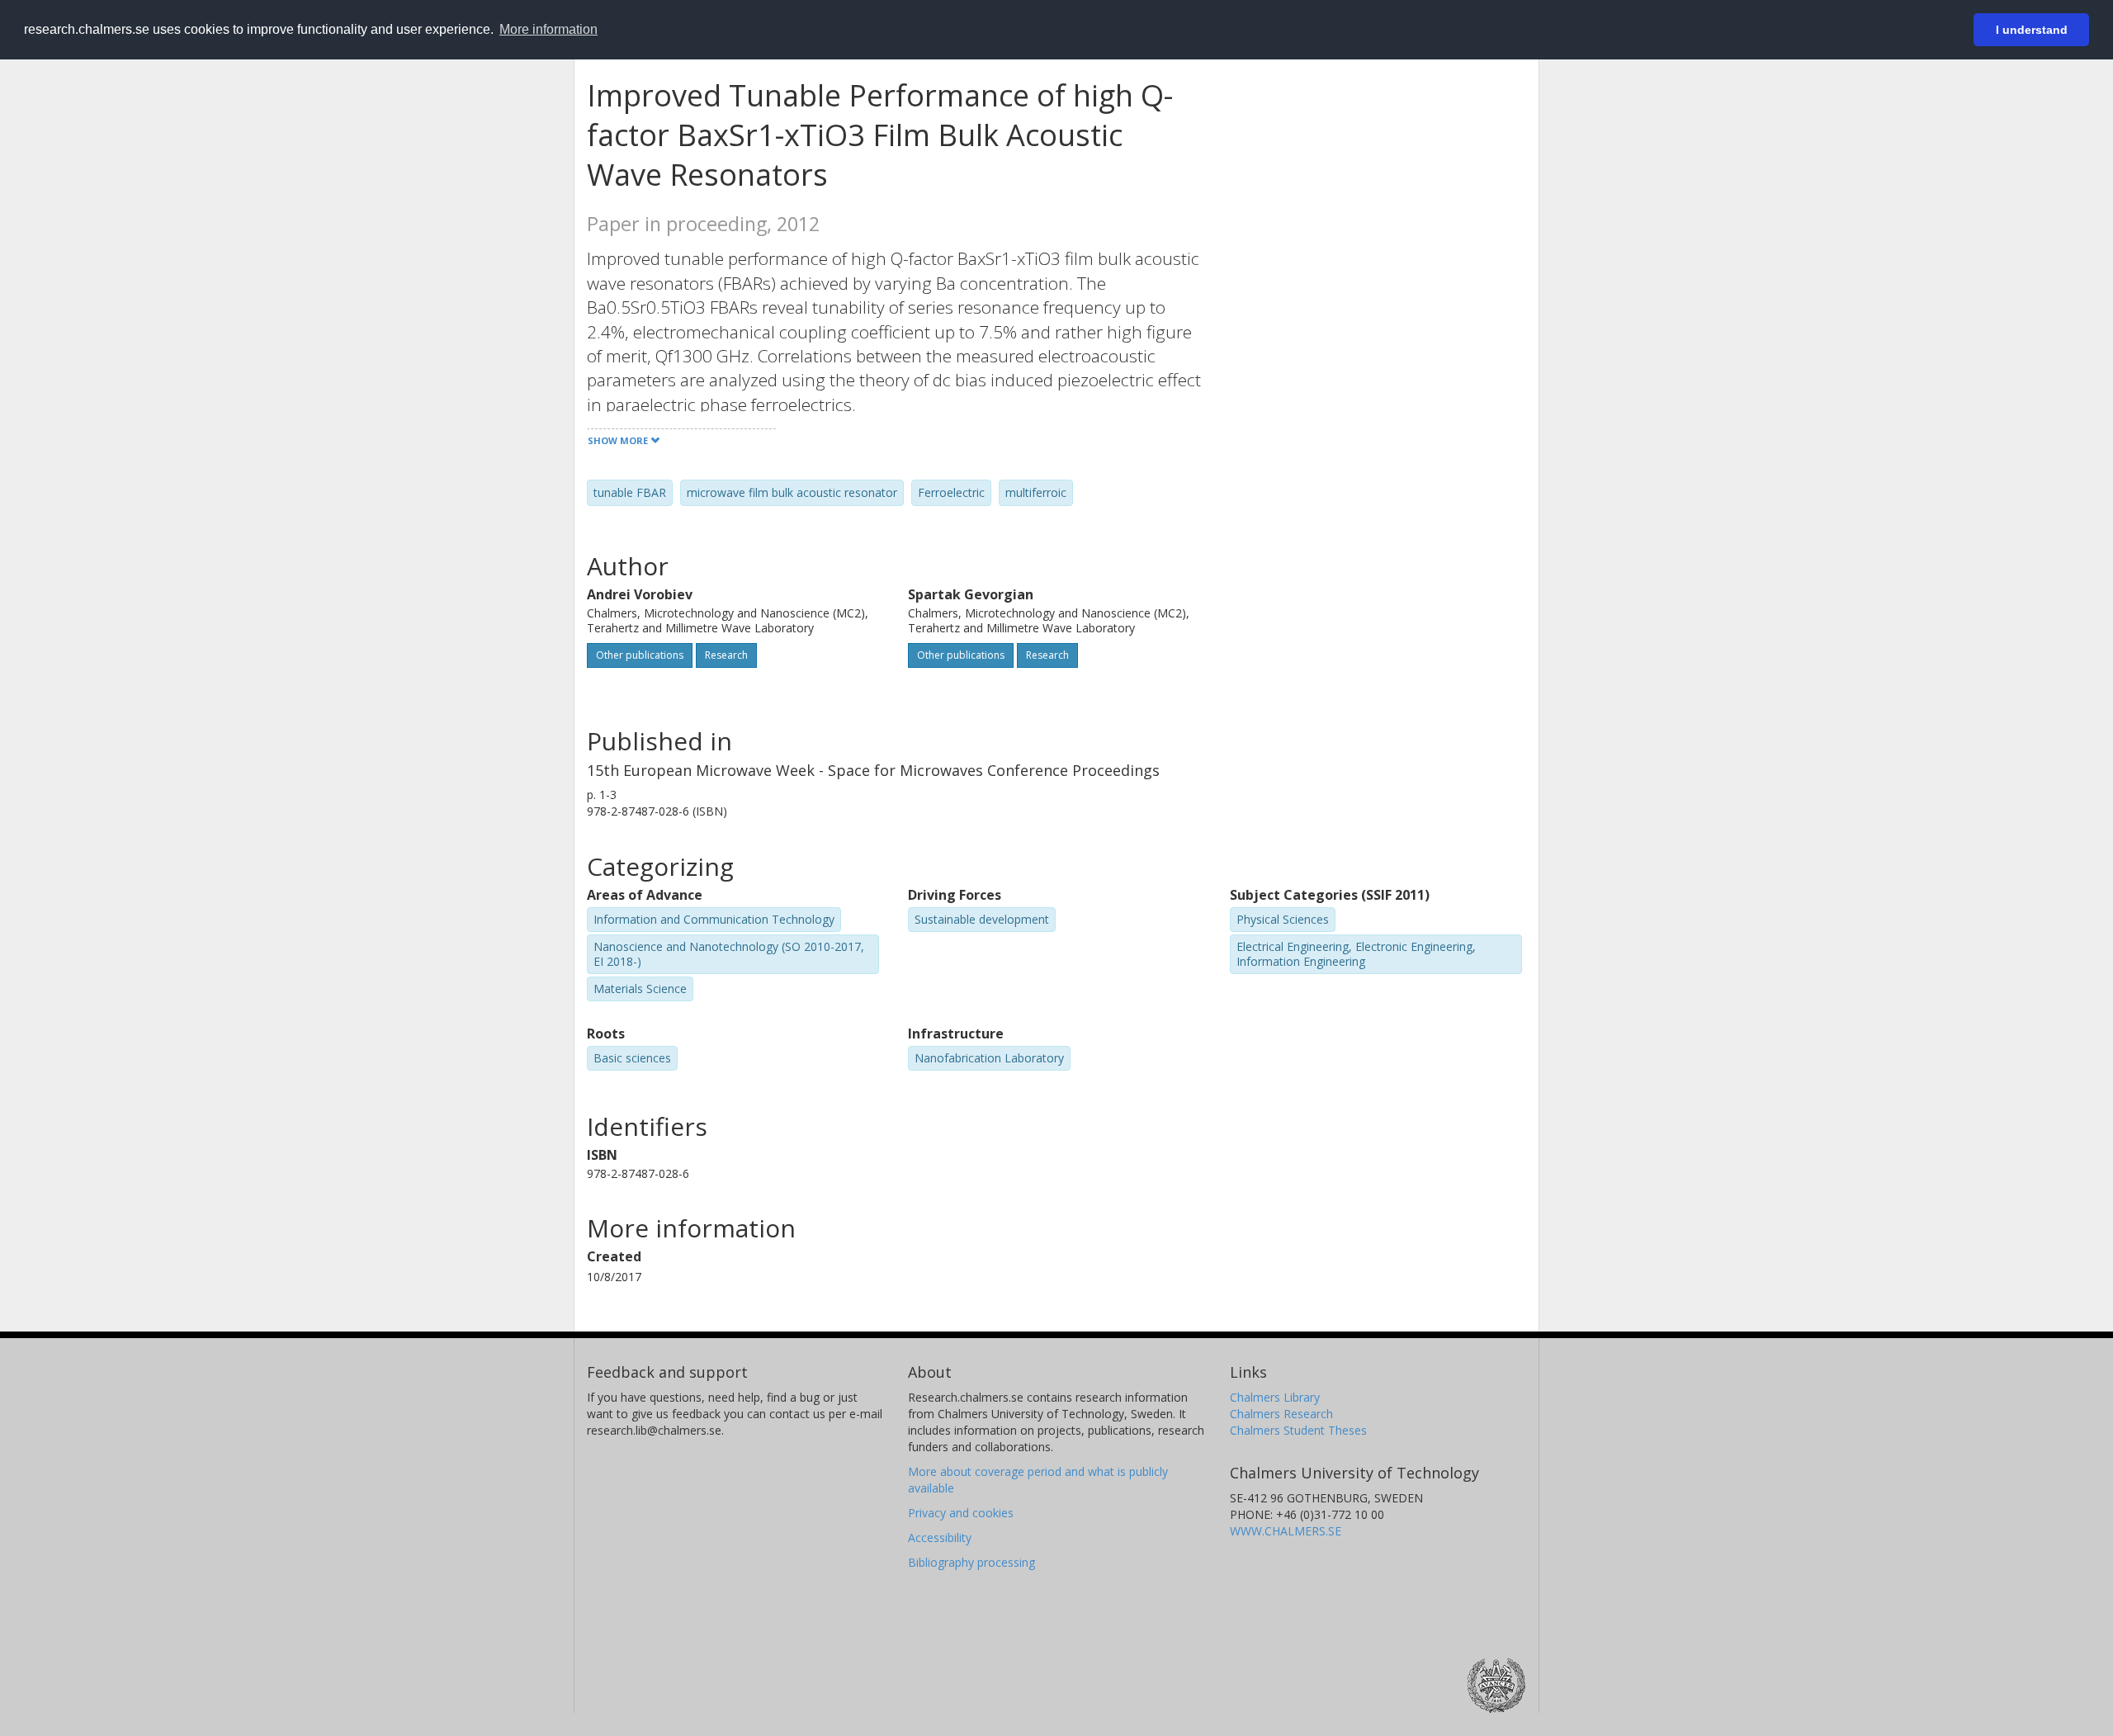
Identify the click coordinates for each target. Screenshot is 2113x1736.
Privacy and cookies (961, 1513)
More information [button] (548, 29)
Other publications (640, 655)
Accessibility (940, 1537)
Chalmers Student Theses (1298, 1430)
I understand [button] (2032, 30)
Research (726, 655)
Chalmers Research (1281, 1414)
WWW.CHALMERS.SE (1286, 1531)
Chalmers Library (1275, 1397)
